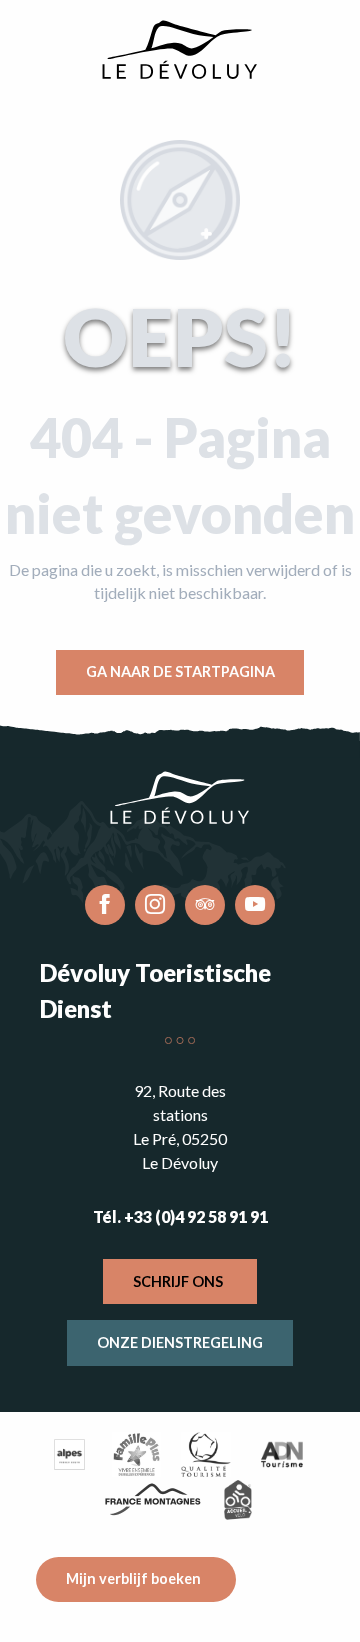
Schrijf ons (178, 1281)
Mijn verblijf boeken (133, 1578)
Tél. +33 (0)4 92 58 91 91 (180, 1216)
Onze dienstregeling (180, 1342)
